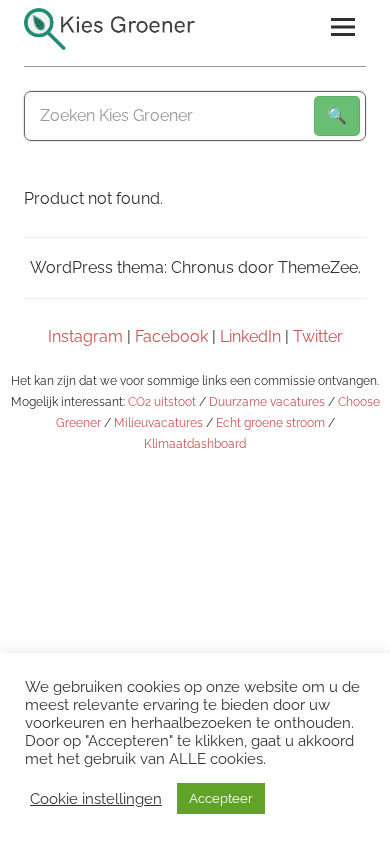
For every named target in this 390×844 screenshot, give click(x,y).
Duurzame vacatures (267, 402)
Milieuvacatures (158, 423)
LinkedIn (250, 336)
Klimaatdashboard (195, 444)
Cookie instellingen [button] (96, 798)
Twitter (318, 336)
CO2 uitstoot (162, 402)
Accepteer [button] (221, 798)
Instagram (85, 336)
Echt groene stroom (270, 423)
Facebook (171, 336)
